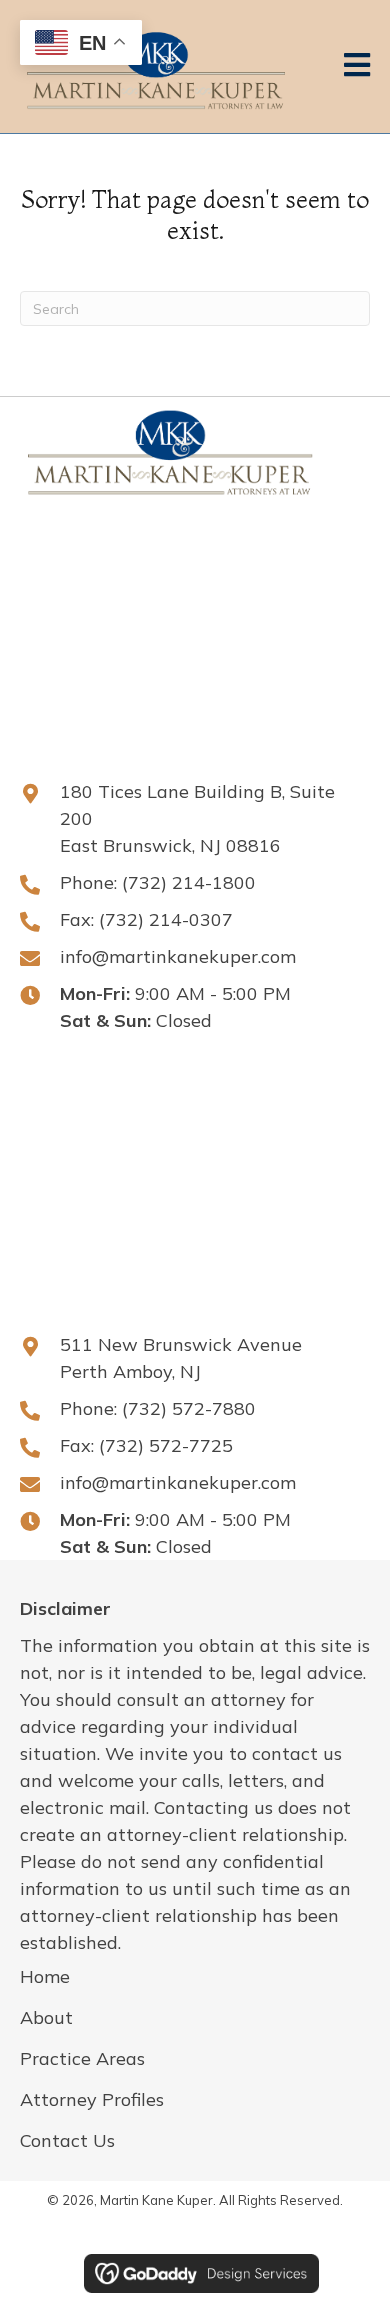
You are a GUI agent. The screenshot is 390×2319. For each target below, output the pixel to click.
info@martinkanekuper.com (178, 956)
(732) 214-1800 (189, 882)
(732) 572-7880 (189, 1408)
